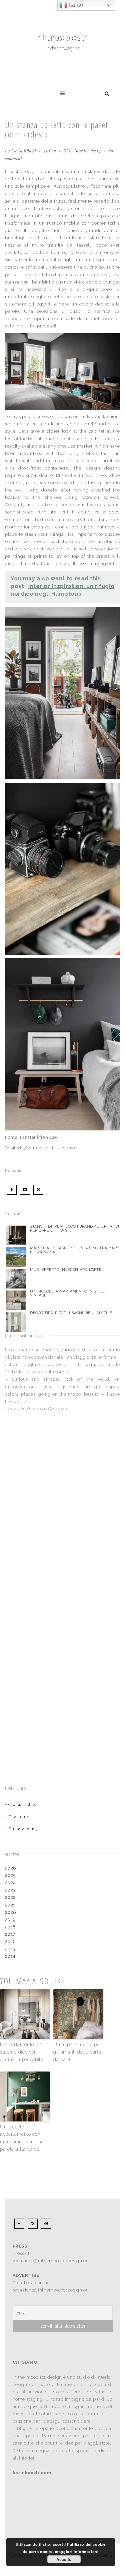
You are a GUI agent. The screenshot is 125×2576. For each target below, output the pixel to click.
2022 (10, 1897)
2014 (10, 1956)
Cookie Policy (22, 1804)
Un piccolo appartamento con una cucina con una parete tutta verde (22, 2138)
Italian (76, 5)
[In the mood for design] (62, 18)
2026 (10, 1868)
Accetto (64, 2559)
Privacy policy (23, 1829)
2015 (10, 1949)
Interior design (89, 151)
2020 (11, 1912)
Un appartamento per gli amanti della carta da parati (77, 2052)
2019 (10, 1920)
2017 (10, 1934)
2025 (10, 1875)
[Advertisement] (47, 1479)
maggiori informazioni (77, 2552)
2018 (10, 1927)
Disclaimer (20, 1817)
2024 (10, 1883)
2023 (10, 1890)
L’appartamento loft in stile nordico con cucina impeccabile (24, 2052)
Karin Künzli (24, 151)
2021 (10, 1905)
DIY (67, 151)
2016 (10, 1942)
